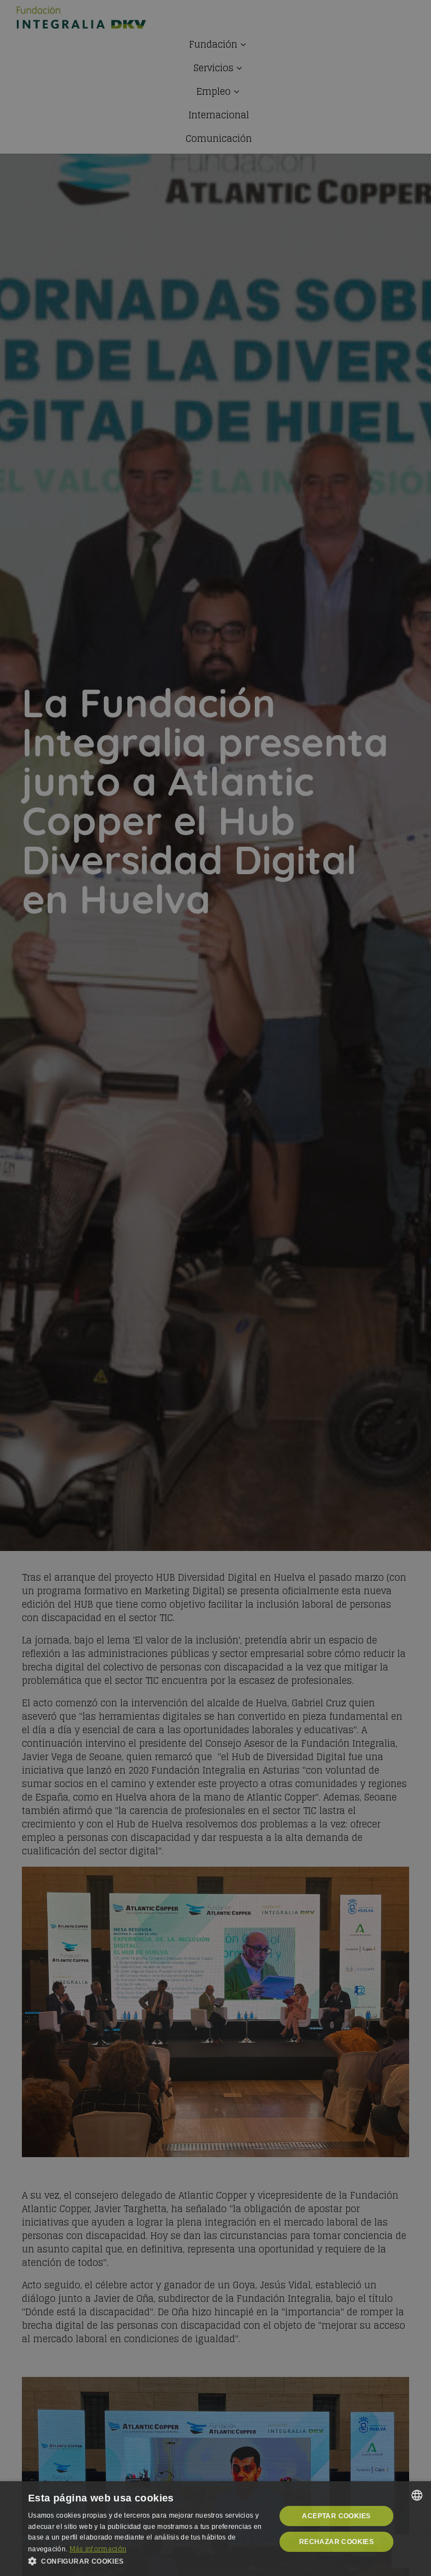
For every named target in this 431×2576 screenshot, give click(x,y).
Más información (98, 2549)
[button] (148, 2561)
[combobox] (417, 2495)
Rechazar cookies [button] (336, 2542)
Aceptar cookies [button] (336, 2516)
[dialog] (215, 2529)
